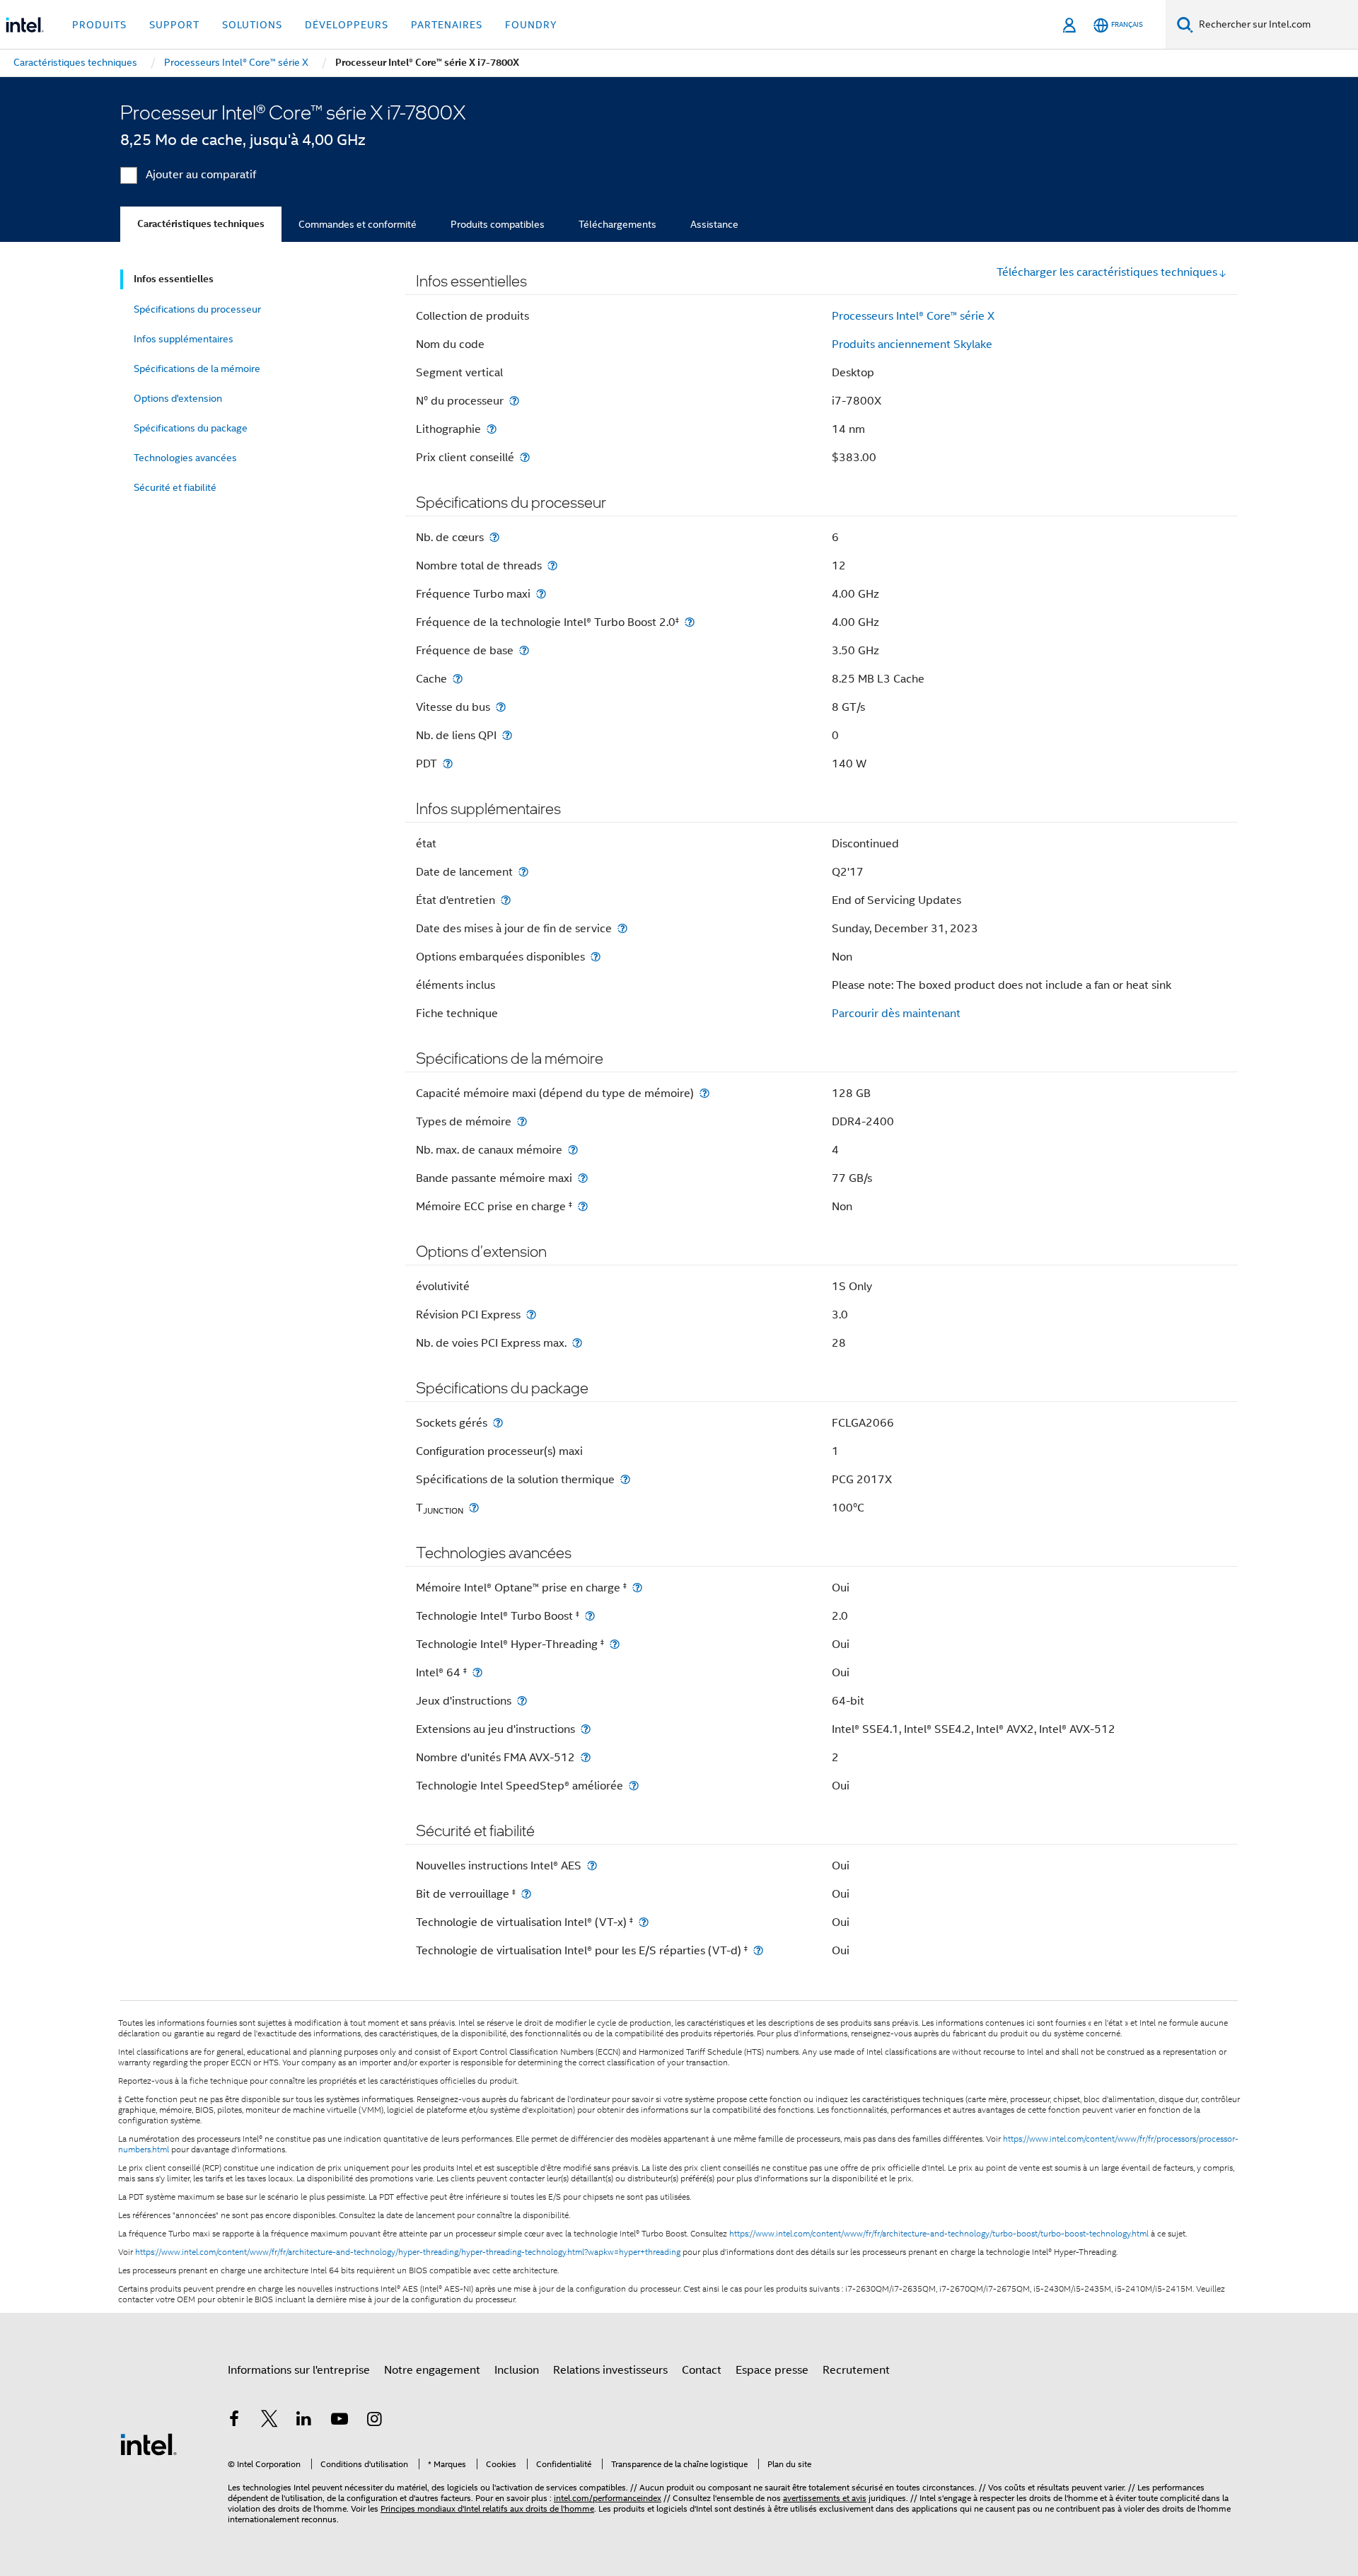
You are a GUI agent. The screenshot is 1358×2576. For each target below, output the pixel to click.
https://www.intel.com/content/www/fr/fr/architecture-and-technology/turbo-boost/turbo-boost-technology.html (939, 2234)
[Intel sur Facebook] (234, 2421)
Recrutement (856, 2370)
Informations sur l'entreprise (299, 2370)
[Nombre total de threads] (552, 565)
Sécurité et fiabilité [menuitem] (175, 487)
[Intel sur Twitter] (269, 2421)
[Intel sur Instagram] (374, 2421)
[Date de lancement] (523, 872)
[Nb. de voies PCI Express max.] (577, 1343)
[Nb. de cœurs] (494, 537)
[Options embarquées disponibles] (596, 957)
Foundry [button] (531, 25)
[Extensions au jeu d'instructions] (586, 1729)
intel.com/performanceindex (608, 2498)
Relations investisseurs (610, 2370)
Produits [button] (99, 25)
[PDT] (448, 764)
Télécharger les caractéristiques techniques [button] (1107, 272)
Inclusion (517, 2370)
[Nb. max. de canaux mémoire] (573, 1150)
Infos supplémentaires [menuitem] (184, 339)
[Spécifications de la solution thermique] (625, 1479)
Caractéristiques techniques (201, 224)
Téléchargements (617, 224)
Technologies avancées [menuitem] (185, 458)
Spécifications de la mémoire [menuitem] (197, 369)
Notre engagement (432, 2370)
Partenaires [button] (447, 25)
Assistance (714, 224)
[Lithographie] (492, 429)
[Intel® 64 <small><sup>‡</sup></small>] (477, 1672)
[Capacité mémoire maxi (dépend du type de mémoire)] (704, 1093)
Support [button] (174, 25)
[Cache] (458, 679)
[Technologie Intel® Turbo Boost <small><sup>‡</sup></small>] (590, 1616)
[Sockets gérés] (498, 1423)
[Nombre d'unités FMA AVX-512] (586, 1757)
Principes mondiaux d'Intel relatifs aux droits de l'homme (487, 2508)
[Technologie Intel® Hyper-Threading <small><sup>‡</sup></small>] (615, 1644)
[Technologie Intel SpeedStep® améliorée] (634, 1786)
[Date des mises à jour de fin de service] (622, 928)
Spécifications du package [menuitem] (191, 428)
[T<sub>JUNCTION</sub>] (474, 1508)
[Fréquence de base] (524, 650)
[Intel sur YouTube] (339, 2421)
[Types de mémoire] (522, 1121)
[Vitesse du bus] (501, 707)
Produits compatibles (498, 224)
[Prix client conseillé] (525, 457)
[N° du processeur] (514, 401)
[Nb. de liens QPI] (507, 735)
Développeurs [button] (347, 25)
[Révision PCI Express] (531, 1315)
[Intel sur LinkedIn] (304, 2421)
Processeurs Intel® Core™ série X (913, 316)
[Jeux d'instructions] (522, 1701)
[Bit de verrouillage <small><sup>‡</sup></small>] (526, 1894)
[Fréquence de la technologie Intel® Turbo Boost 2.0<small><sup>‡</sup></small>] (690, 622)
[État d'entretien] (506, 900)
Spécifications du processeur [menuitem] (197, 309)
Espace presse (772, 2370)
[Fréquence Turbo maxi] (541, 594)
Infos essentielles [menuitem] (174, 279)
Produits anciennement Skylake (912, 344)
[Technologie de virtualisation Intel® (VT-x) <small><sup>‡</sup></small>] (644, 1922)
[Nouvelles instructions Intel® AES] (592, 1866)
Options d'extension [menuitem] (178, 398)
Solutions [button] (252, 25)
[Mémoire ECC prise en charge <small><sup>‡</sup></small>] (583, 1206)
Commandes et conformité (358, 224)
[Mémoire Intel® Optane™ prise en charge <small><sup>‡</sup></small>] (637, 1588)
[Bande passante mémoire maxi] (583, 1178)
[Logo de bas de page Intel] (149, 2444)
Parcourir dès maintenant (896, 1014)
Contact (702, 2370)
